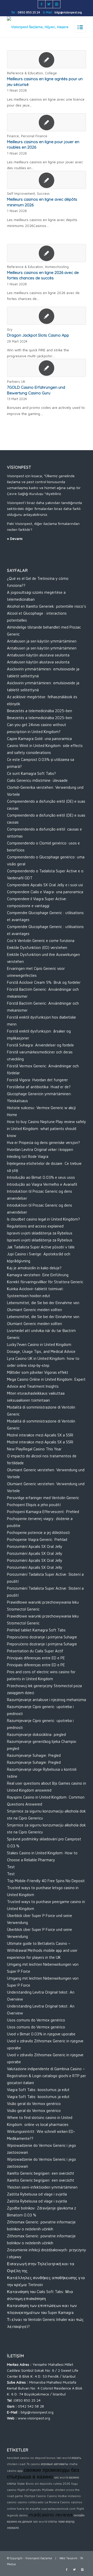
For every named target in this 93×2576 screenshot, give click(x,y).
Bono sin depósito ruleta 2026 (48, 2484)
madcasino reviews (51, 2514)
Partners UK (16, 382)
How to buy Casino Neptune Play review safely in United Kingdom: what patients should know (47, 1129)
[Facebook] (42, 4)
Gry (10, 330)
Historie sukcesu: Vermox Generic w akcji (41, 1108)
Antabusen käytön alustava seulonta (38, 655)
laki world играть (69, 2458)
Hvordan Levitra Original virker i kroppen (40, 1149)
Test (11, 1867)
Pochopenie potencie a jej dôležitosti (38, 1533)
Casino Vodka (57, 2496)
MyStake (48, 2490)
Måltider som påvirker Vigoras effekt (38, 1372)
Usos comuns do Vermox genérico (36, 2020)
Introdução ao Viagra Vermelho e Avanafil (42, 1184)
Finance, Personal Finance (27, 136)
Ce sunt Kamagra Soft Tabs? (31, 773)
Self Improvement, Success (28, 194)
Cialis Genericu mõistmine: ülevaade (37, 780)
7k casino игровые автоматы (47, 2464)
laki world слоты (45, 2521)
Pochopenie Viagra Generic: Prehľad (37, 1539)
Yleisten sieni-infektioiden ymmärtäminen (42, 2187)
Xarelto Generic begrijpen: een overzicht (41, 2173)
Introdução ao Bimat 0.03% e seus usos (41, 1177)
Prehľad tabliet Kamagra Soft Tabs (36, 1630)
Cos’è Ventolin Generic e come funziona (41, 941)
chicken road (16, 2464)
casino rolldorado (31, 2502)
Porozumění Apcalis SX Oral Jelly (35, 1546)
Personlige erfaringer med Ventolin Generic (43, 1498)
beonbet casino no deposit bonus (31, 2458)
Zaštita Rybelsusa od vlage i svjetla (37, 2194)
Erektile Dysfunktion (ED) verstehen (37, 948)
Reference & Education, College (32, 73)
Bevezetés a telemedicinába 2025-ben (40, 711)
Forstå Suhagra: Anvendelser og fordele (40, 1045)
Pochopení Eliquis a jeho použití (34, 1505)
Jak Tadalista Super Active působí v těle (41, 1247)
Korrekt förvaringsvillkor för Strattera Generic (45, 1282)
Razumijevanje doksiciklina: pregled (36, 1734)
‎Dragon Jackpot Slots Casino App (38, 335)
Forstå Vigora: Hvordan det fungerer (37, 1080)
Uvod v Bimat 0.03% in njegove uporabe (41, 2034)
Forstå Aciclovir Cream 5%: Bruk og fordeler (44, 982)
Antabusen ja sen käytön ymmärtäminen (42, 641)
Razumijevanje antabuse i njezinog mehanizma (47, 1700)
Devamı (16, 538)
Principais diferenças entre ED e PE (36, 1658)
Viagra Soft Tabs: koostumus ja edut (38, 2090)
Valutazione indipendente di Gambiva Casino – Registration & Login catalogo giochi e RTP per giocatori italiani (47, 2076)
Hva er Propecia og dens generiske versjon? (43, 1143)
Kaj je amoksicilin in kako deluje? (34, 1268)
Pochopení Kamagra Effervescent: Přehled (43, 1512)
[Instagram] (57, 4)
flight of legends (29, 2490)
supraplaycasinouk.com (59, 2509)
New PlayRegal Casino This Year (34, 1449)
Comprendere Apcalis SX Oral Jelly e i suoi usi (45, 885)
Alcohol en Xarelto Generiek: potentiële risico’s (47, 606)
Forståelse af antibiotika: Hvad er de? (39, 1087)
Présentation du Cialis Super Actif (35, 1651)
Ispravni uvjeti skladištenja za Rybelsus (40, 1233)
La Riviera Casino (57, 2502)
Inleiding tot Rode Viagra (28, 1156)
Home (12, 1115)
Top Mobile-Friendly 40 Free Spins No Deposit (46, 1881)
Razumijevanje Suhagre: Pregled (34, 1755)
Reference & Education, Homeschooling (38, 267)
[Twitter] (49, 4)
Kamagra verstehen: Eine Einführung (38, 1275)
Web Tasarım (68, 2558)
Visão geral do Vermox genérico (34, 2104)
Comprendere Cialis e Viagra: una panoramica (45, 892)
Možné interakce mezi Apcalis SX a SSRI (40, 1435)
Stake (21, 2484)
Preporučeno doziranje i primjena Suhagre (42, 1637)
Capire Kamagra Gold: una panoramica (39, 739)
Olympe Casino (35, 2496)
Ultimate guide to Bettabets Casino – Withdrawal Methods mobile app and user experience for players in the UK (42, 1950)
